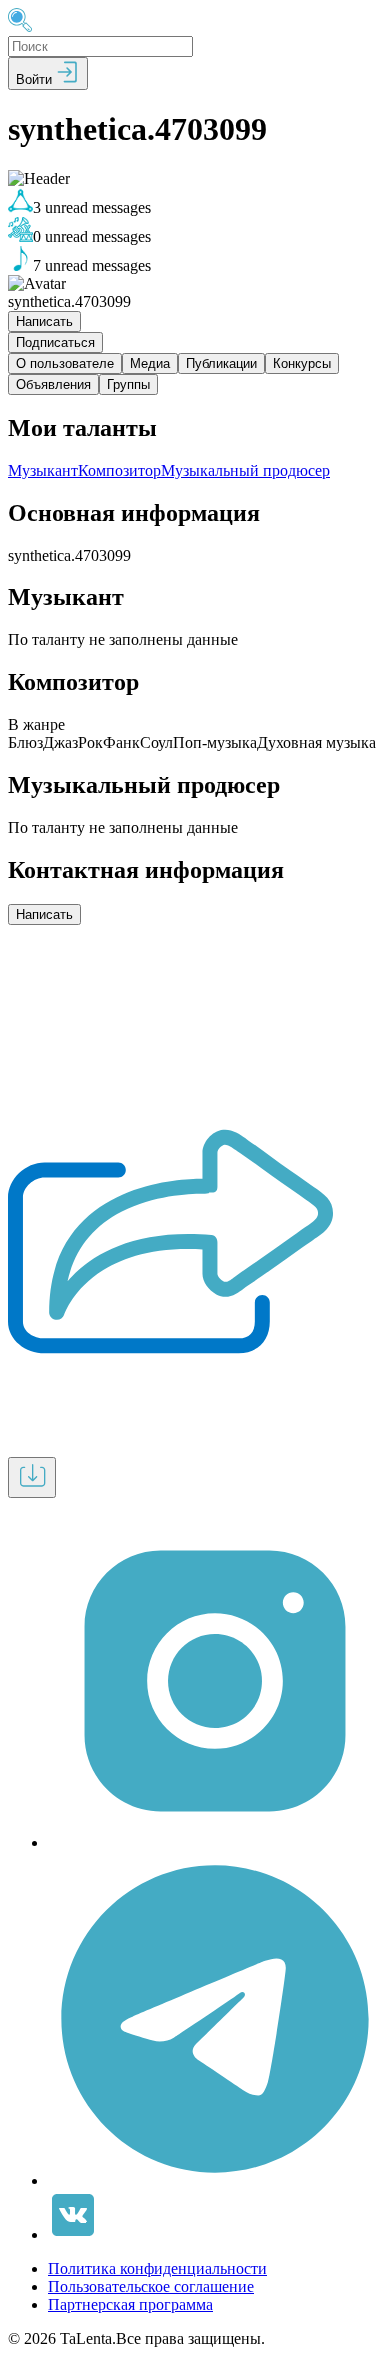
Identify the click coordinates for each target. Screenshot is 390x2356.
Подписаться (55, 342)
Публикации (221, 363)
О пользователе (65, 363)
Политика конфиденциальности (157, 2268)
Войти (36, 79)
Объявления (53, 384)
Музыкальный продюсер (245, 470)
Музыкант (43, 470)
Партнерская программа (130, 2304)
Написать (44, 321)
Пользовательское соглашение (151, 2286)
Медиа (150, 363)
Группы (128, 384)
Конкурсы (302, 363)
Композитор (119, 470)
